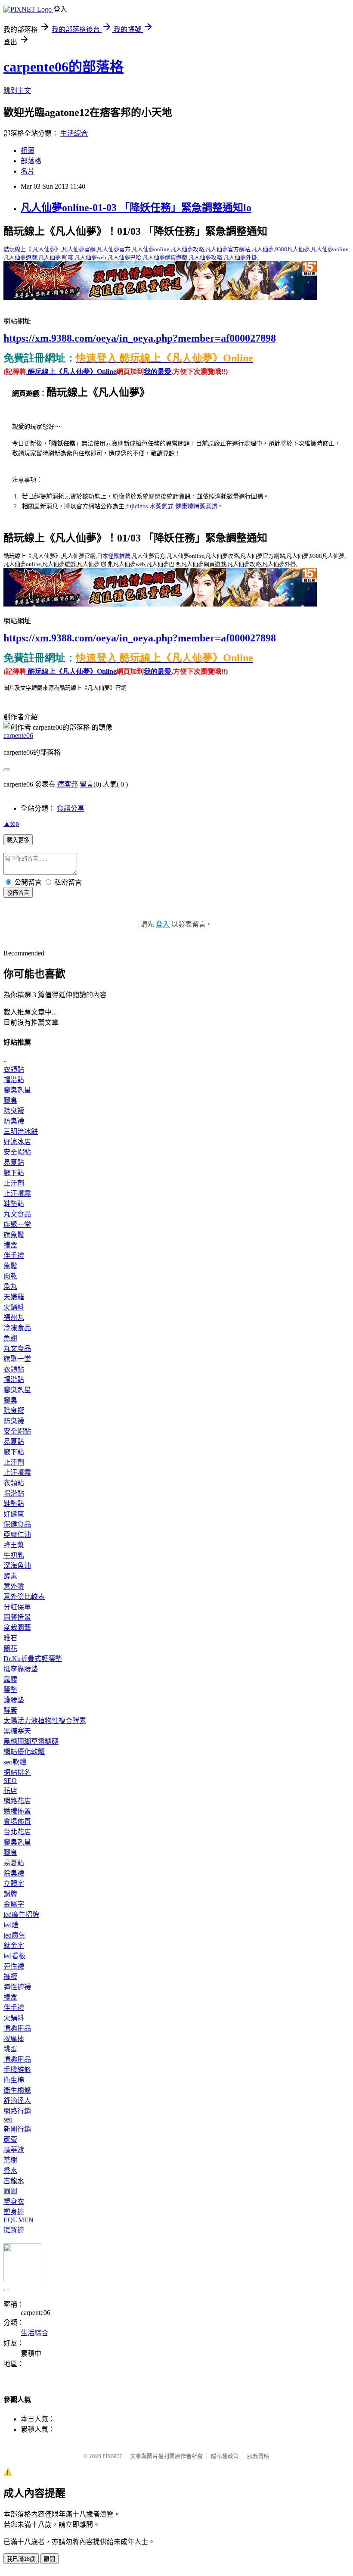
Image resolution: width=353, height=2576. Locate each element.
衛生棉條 (17, 2090)
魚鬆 (10, 1266)
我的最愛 (158, 372)
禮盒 (10, 1245)
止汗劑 (14, 1183)
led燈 (11, 1925)
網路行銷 (17, 2111)
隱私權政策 (225, 2456)
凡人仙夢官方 (114, 249)
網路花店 (17, 1801)
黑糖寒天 (17, 1731)
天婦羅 (14, 1297)
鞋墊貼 (14, 1204)
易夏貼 (14, 1162)
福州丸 (14, 1318)
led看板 (14, 1956)
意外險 (14, 1586)
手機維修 (17, 2070)
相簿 (28, 151)
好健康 (14, 1514)
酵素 (10, 1576)
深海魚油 (17, 1566)
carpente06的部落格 (63, 67)
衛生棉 (14, 2080)
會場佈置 (17, 1822)
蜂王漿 (14, 1545)
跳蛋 (10, 2049)
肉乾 (10, 1276)
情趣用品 (17, 2028)
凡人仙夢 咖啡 (56, 257)
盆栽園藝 (17, 1628)
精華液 (14, 2150)
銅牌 (10, 1894)
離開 (50, 2559)
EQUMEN (19, 2220)
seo (8, 2119)
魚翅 (10, 1338)
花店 (10, 1790)
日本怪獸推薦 (114, 556)
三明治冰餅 (21, 1131)
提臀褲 (14, 2230)
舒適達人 (17, 2101)
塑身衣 (14, 2201)
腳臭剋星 (17, 1090)
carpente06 (18, 736)
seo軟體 (15, 1762)
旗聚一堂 (17, 1224)
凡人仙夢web (90, 257)
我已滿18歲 (21, 2559)
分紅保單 (17, 1607)
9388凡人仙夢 (292, 249)
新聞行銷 (17, 2129)
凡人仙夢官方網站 (228, 249)
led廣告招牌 (21, 1915)
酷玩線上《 (17, 249)
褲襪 (10, 1977)
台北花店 (17, 1832)
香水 (10, 2170)
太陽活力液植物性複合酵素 (45, 1721)
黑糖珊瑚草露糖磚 (31, 1741)
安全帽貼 (17, 1152)
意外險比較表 (24, 1597)
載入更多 (18, 840)
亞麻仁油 (17, 1535)
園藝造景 (17, 1617)
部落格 (31, 161)
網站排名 (17, 1772)
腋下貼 (14, 1173)
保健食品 (17, 1524)
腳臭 (10, 1100)
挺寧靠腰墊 (21, 1669)
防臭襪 (14, 1121)
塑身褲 (14, 2212)
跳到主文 (17, 91)
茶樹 (10, 2160)
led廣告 (14, 1935)
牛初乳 (14, 1555)
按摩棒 (14, 2039)
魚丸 (10, 1286)
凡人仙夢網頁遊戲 (165, 257)
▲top (11, 823)
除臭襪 (14, 1111)
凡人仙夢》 (47, 249)
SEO (10, 1781)
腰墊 (10, 1690)
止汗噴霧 (17, 1193)
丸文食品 (17, 1214)
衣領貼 (14, 1069)
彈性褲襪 (17, 1987)
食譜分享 (71, 808)
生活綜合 (74, 133)
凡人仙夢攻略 (187, 249)
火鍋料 (14, 1307)
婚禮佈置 (17, 1811)
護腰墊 (14, 1700)
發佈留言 (18, 893)
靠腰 (10, 1679)
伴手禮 (14, 1255)
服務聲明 (258, 2456)
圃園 (10, 2191)
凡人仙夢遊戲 (20, 257)
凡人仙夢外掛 (240, 257)
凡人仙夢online (150, 249)
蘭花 (10, 1648)
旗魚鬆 (14, 1235)
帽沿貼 (14, 1080)
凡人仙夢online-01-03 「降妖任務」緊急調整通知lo (136, 208)
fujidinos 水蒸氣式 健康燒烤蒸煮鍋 (172, 506)
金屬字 (14, 1904)
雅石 (10, 1638)
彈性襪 (14, 1966)
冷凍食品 (17, 1328)
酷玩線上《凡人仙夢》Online (71, 372)
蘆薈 (10, 2139)
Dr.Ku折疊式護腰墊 (33, 1659)
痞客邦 (68, 784)
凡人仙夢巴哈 (124, 257)
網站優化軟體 (24, 1752)
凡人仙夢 (263, 249)
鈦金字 (14, 1946)
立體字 (14, 1884)
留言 (87, 784)
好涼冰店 (17, 1142)
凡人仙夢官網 (79, 249)
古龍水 (14, 2181)
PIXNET (112, 2456)
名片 (28, 171)
